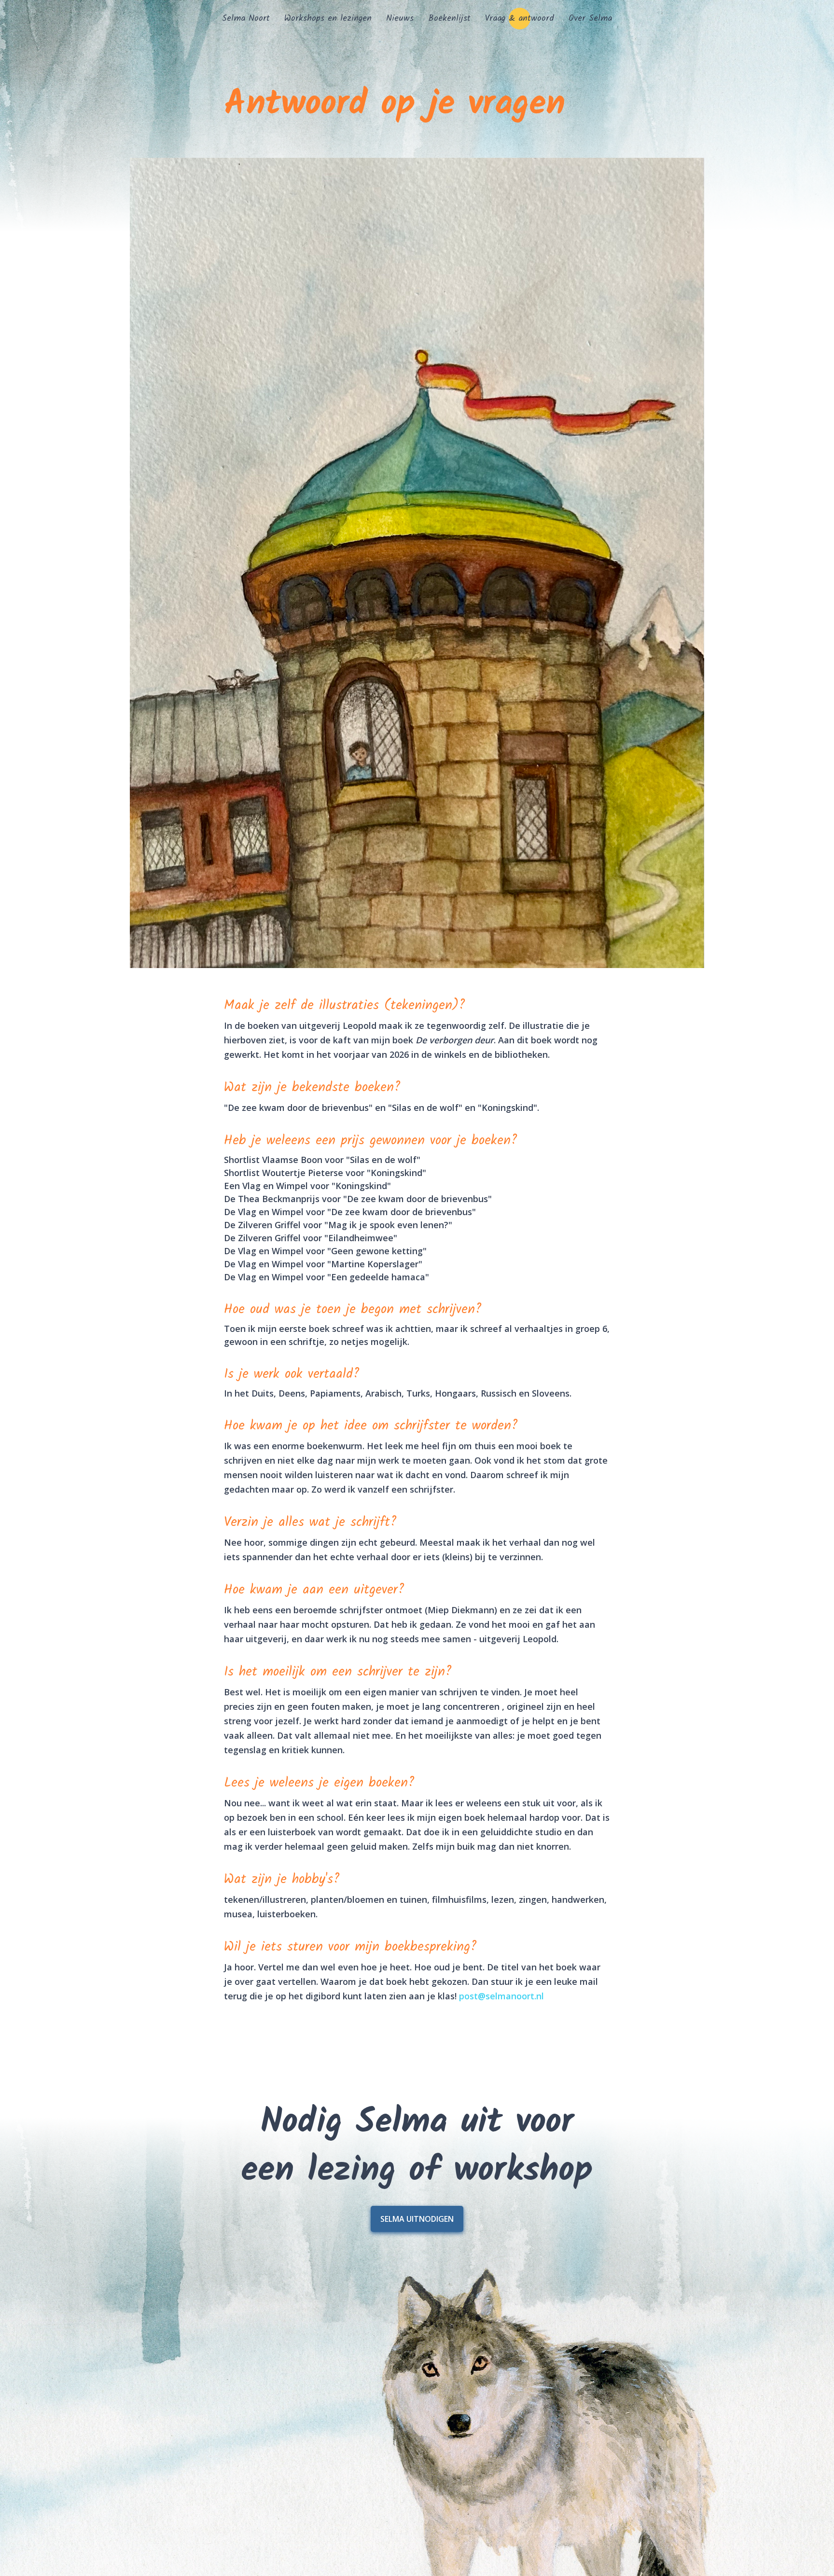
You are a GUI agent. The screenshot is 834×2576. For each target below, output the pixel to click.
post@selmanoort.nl (501, 1996)
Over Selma (590, 19)
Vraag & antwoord (520, 19)
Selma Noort (246, 19)
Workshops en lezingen (328, 19)
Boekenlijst (449, 19)
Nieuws (400, 19)
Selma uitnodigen (417, 2219)
